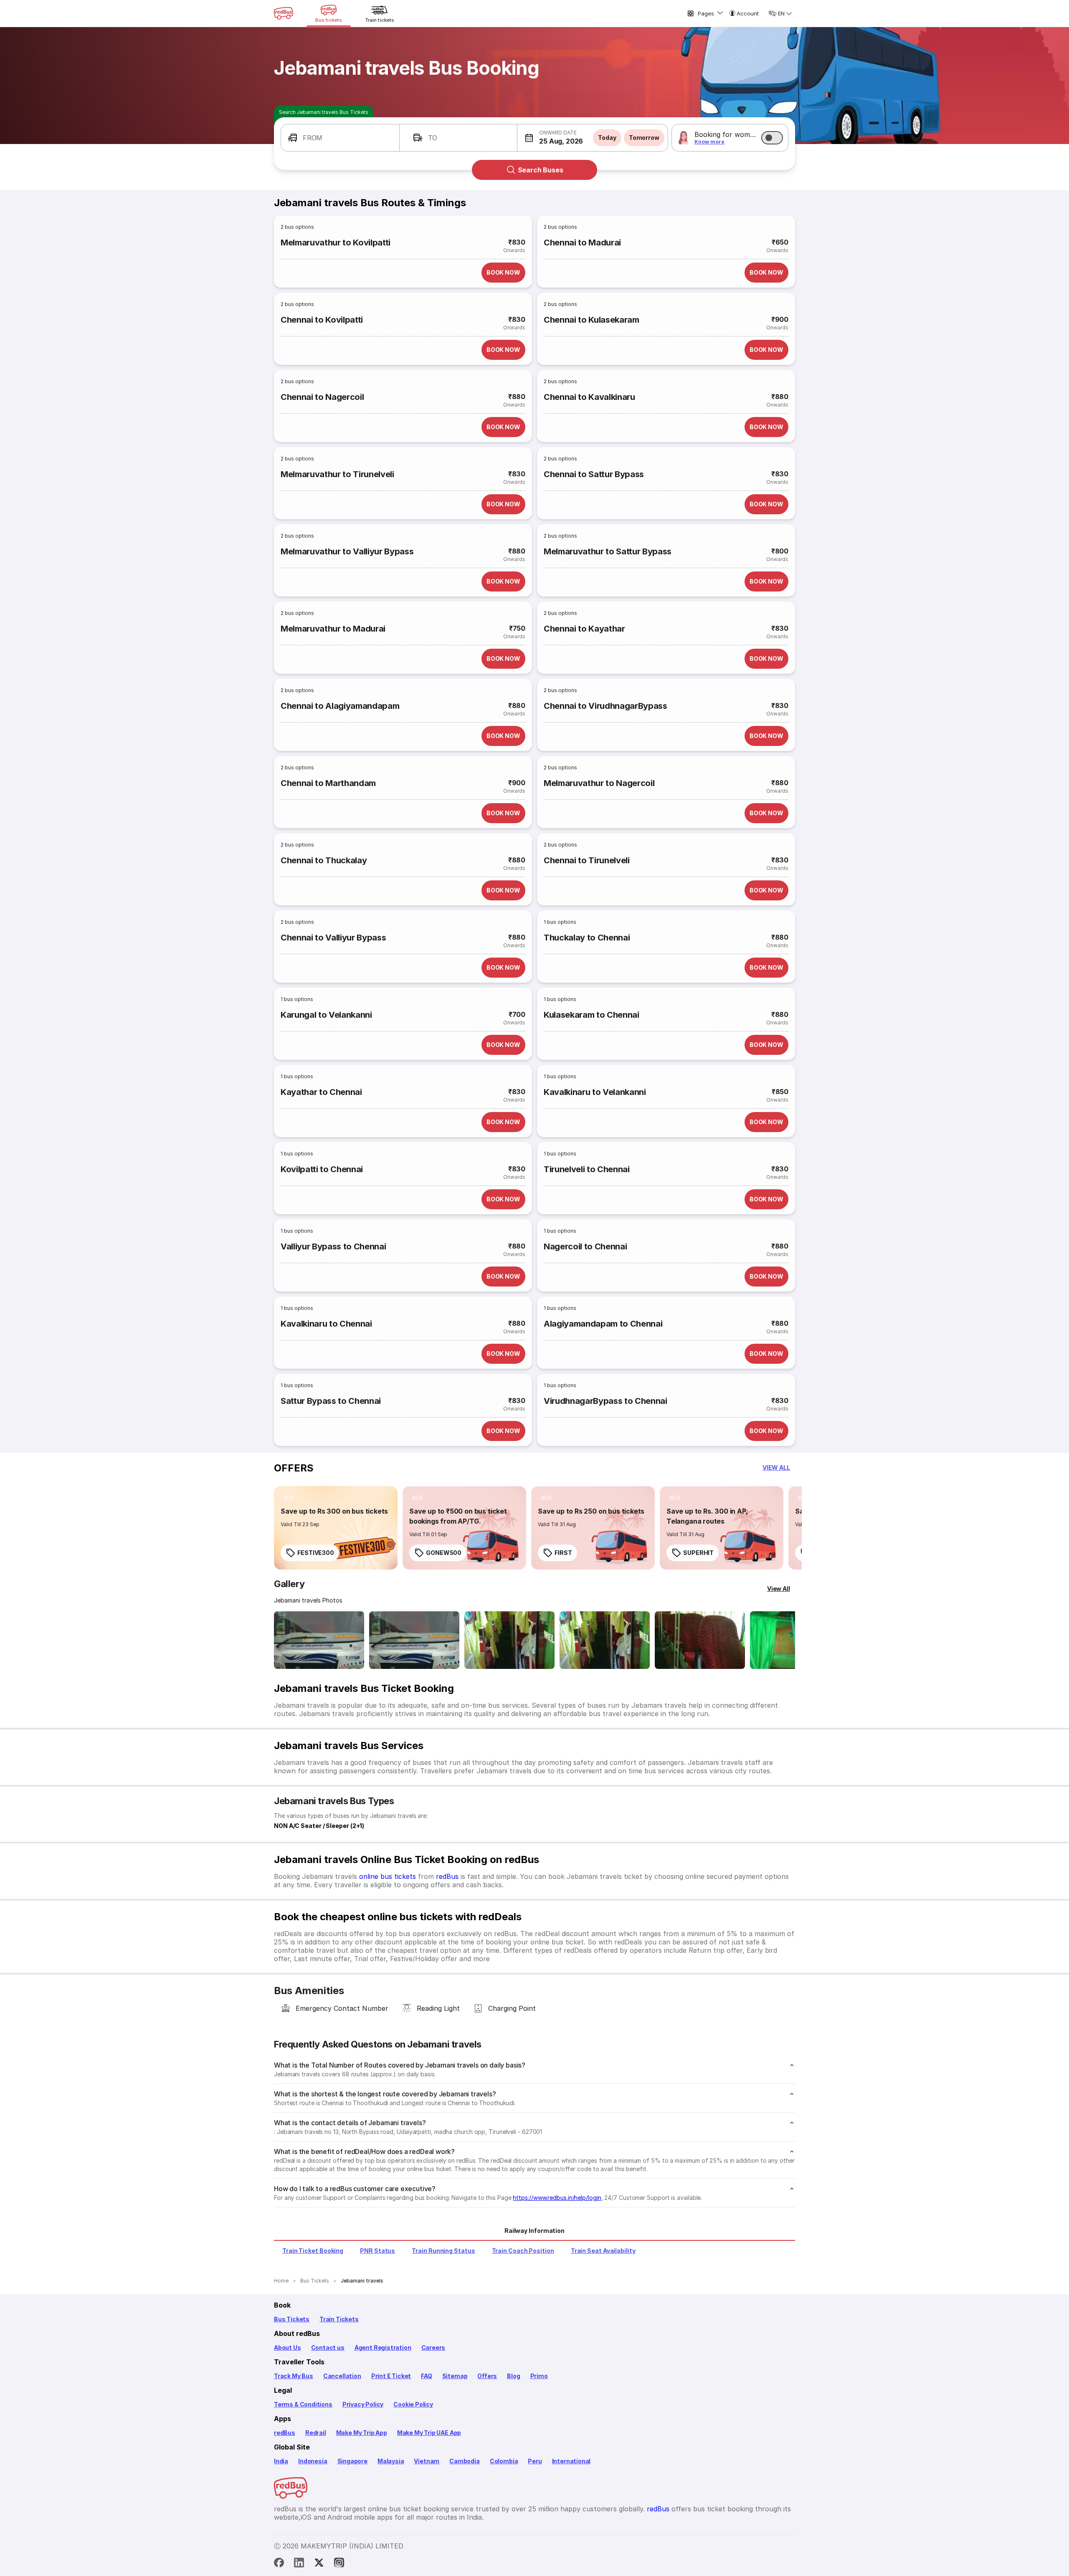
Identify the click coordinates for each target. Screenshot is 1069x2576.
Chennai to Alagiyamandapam (340, 706)
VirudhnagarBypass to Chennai (605, 1401)
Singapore (352, 2461)
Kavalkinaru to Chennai (326, 1324)
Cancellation (342, 2376)
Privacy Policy (363, 2404)
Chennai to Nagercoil (322, 397)
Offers (487, 2376)
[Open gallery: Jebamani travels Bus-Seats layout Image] (509, 1640)
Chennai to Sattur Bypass (594, 474)
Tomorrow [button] (644, 138)
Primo (539, 2376)
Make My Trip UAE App (429, 2433)
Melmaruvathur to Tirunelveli (337, 474)
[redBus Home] (284, 13)
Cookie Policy (413, 2404)
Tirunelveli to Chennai (587, 1169)
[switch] (772, 138)
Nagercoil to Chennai (585, 1246)
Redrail (316, 2433)
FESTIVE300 (316, 1553)
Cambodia (465, 2461)
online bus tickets (388, 1876)
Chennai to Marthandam (328, 783)
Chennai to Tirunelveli (587, 860)
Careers (433, 2347)
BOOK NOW (503, 272)
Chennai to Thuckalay (324, 860)
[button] (340, 138)
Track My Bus (294, 2376)
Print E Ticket (391, 2376)
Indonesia (313, 2461)
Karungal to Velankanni (326, 1015)
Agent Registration (383, 2347)
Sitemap (455, 2376)
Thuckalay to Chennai (587, 938)
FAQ (426, 2376)
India (281, 2461)
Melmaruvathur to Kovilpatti (336, 243)
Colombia (504, 2461)
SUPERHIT (698, 1553)
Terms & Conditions (303, 2404)
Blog (513, 2376)
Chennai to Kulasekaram (591, 320)
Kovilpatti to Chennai (322, 1169)
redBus (447, 1876)
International (571, 2461)
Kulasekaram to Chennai (591, 1015)
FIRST (563, 1553)
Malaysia (391, 2461)
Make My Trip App (362, 2433)
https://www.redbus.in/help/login (557, 2198)
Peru (535, 2461)
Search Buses (541, 170)
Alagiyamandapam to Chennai (603, 1324)
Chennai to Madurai (582, 243)
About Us (288, 2347)
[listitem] (289, 1498)
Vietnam (427, 2461)
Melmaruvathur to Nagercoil (599, 783)
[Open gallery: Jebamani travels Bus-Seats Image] (700, 1640)
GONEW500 (444, 1553)
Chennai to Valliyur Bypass (333, 938)
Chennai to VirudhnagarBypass (605, 706)
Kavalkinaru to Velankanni (595, 1092)
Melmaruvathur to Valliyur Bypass (347, 551)
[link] (336, 1528)
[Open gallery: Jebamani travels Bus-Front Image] (319, 1640)
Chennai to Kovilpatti (322, 320)
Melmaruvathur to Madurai (333, 629)
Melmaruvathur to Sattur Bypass (608, 551)
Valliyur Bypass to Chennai (333, 1246)
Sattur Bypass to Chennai (331, 1401)
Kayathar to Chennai (321, 1092)
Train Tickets (339, 2319)
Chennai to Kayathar (584, 629)
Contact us (328, 2347)
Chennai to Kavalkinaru (589, 397)
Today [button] (607, 138)
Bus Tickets (292, 2319)
